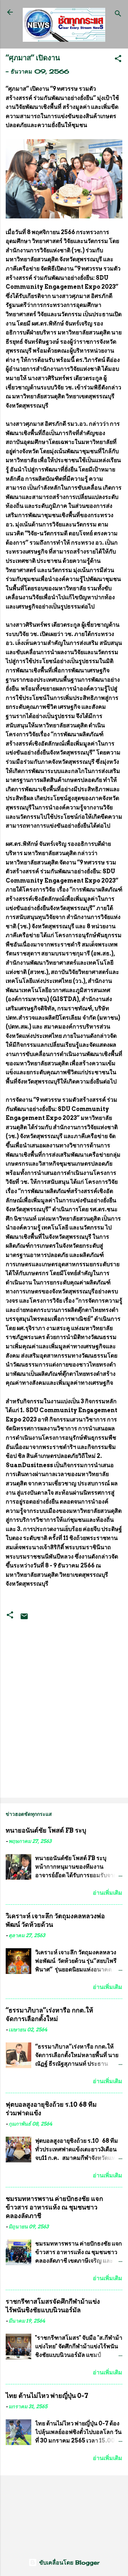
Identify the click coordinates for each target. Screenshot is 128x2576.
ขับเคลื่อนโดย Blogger (68, 2562)
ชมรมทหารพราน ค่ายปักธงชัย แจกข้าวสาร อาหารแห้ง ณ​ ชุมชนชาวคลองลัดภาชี (54, 2207)
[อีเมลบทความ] (24, 1618)
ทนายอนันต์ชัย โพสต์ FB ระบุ (46, 1830)
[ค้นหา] (118, 14)
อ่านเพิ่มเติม (108, 1893)
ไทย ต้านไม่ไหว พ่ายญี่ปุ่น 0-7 (47, 2396)
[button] (118, 60)
